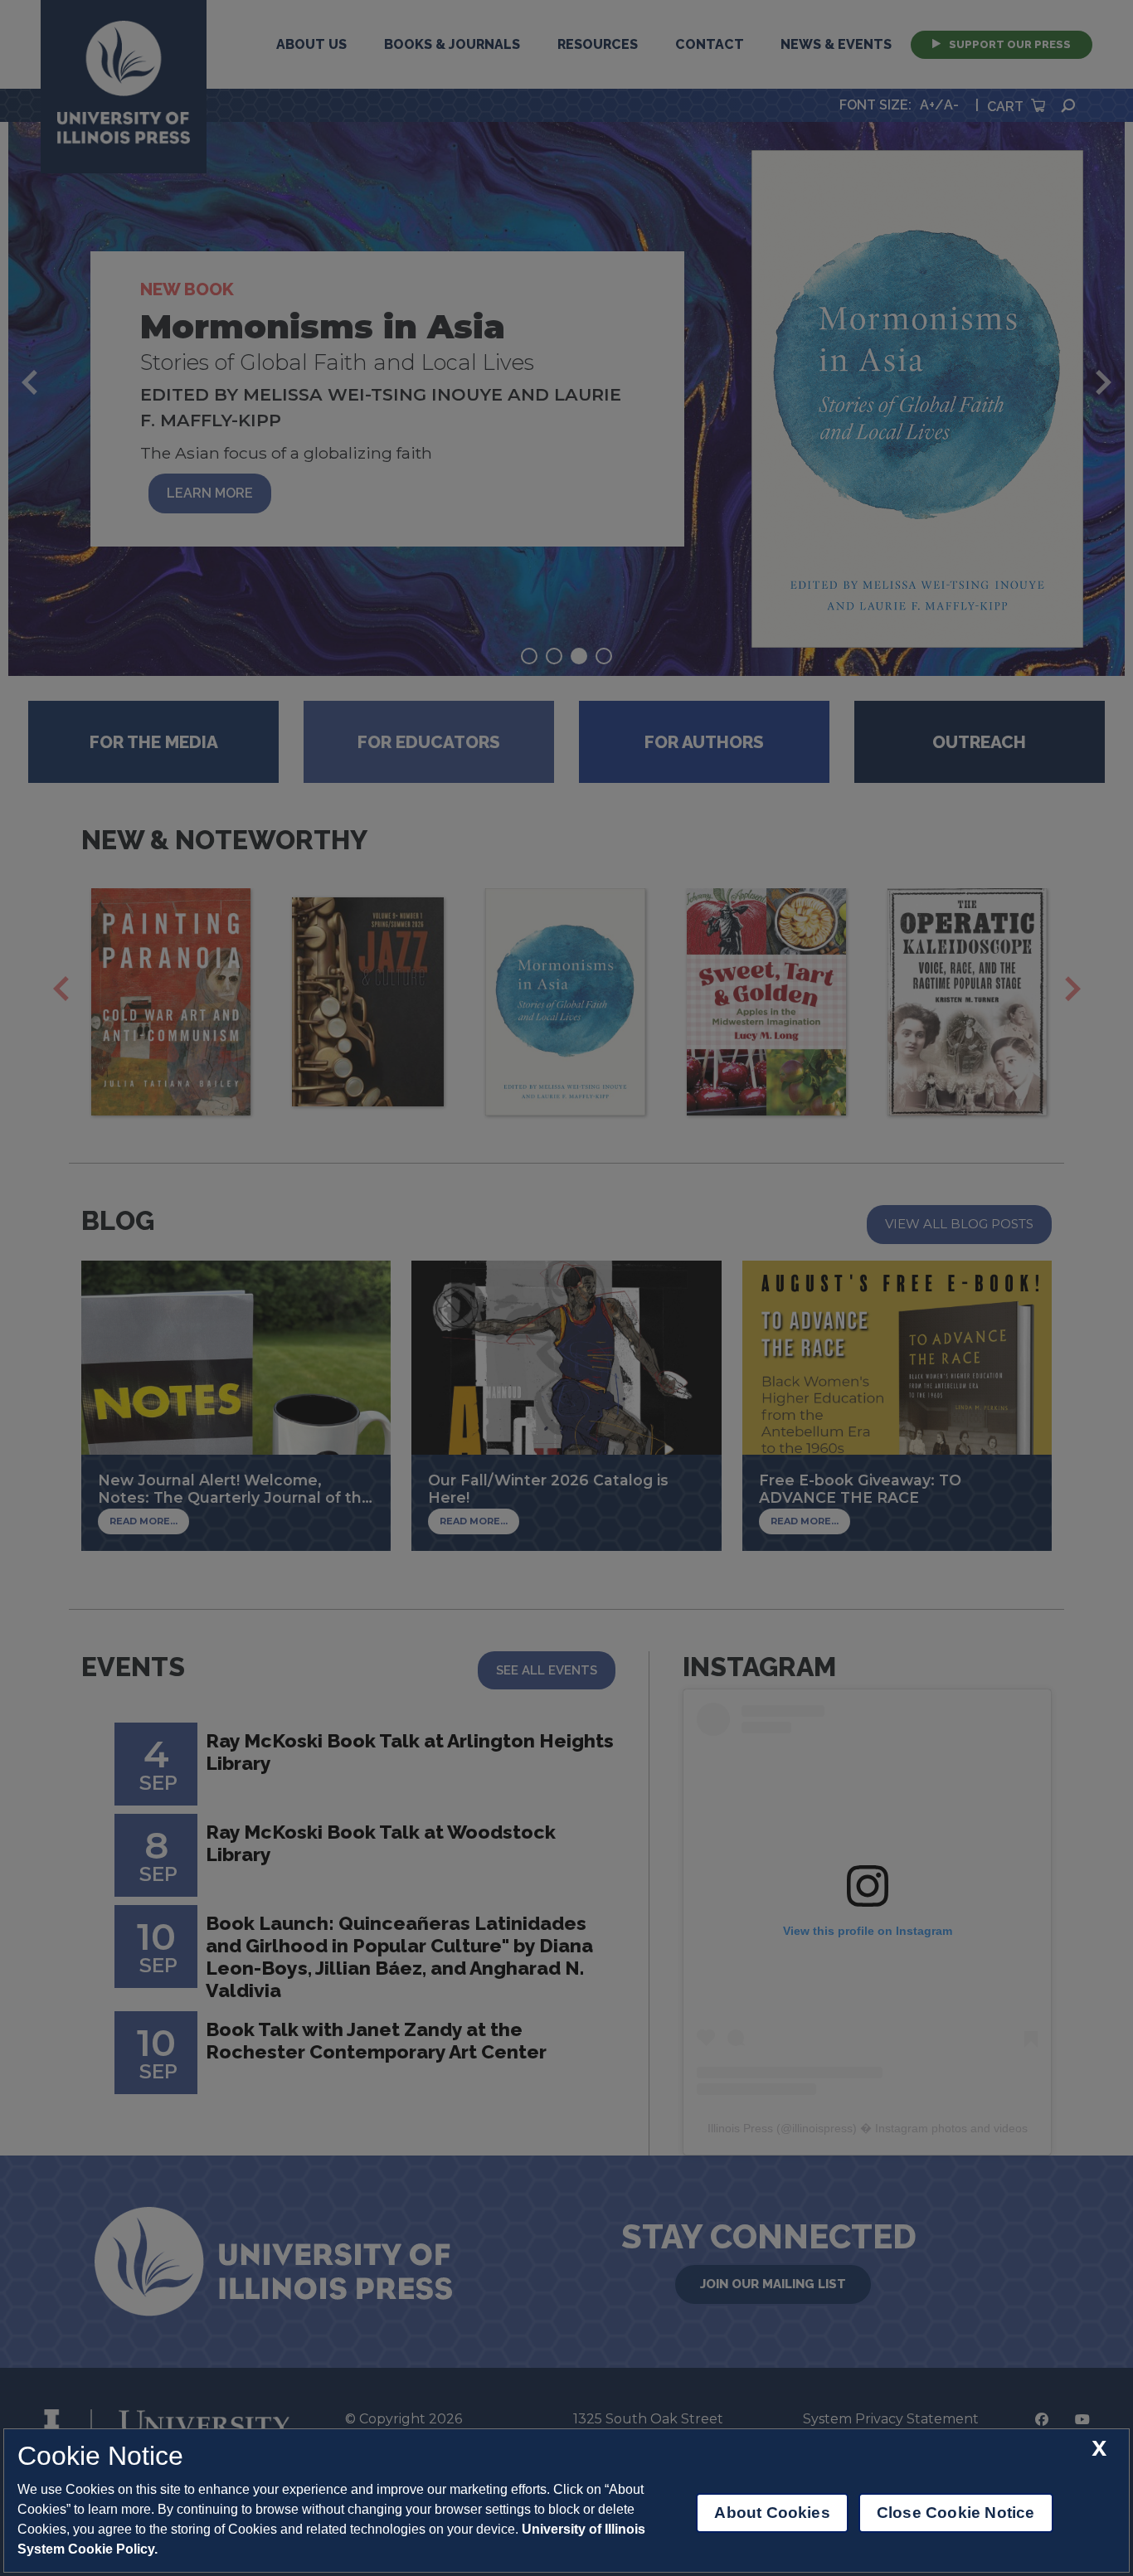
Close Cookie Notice (956, 2513)
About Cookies (772, 2513)
